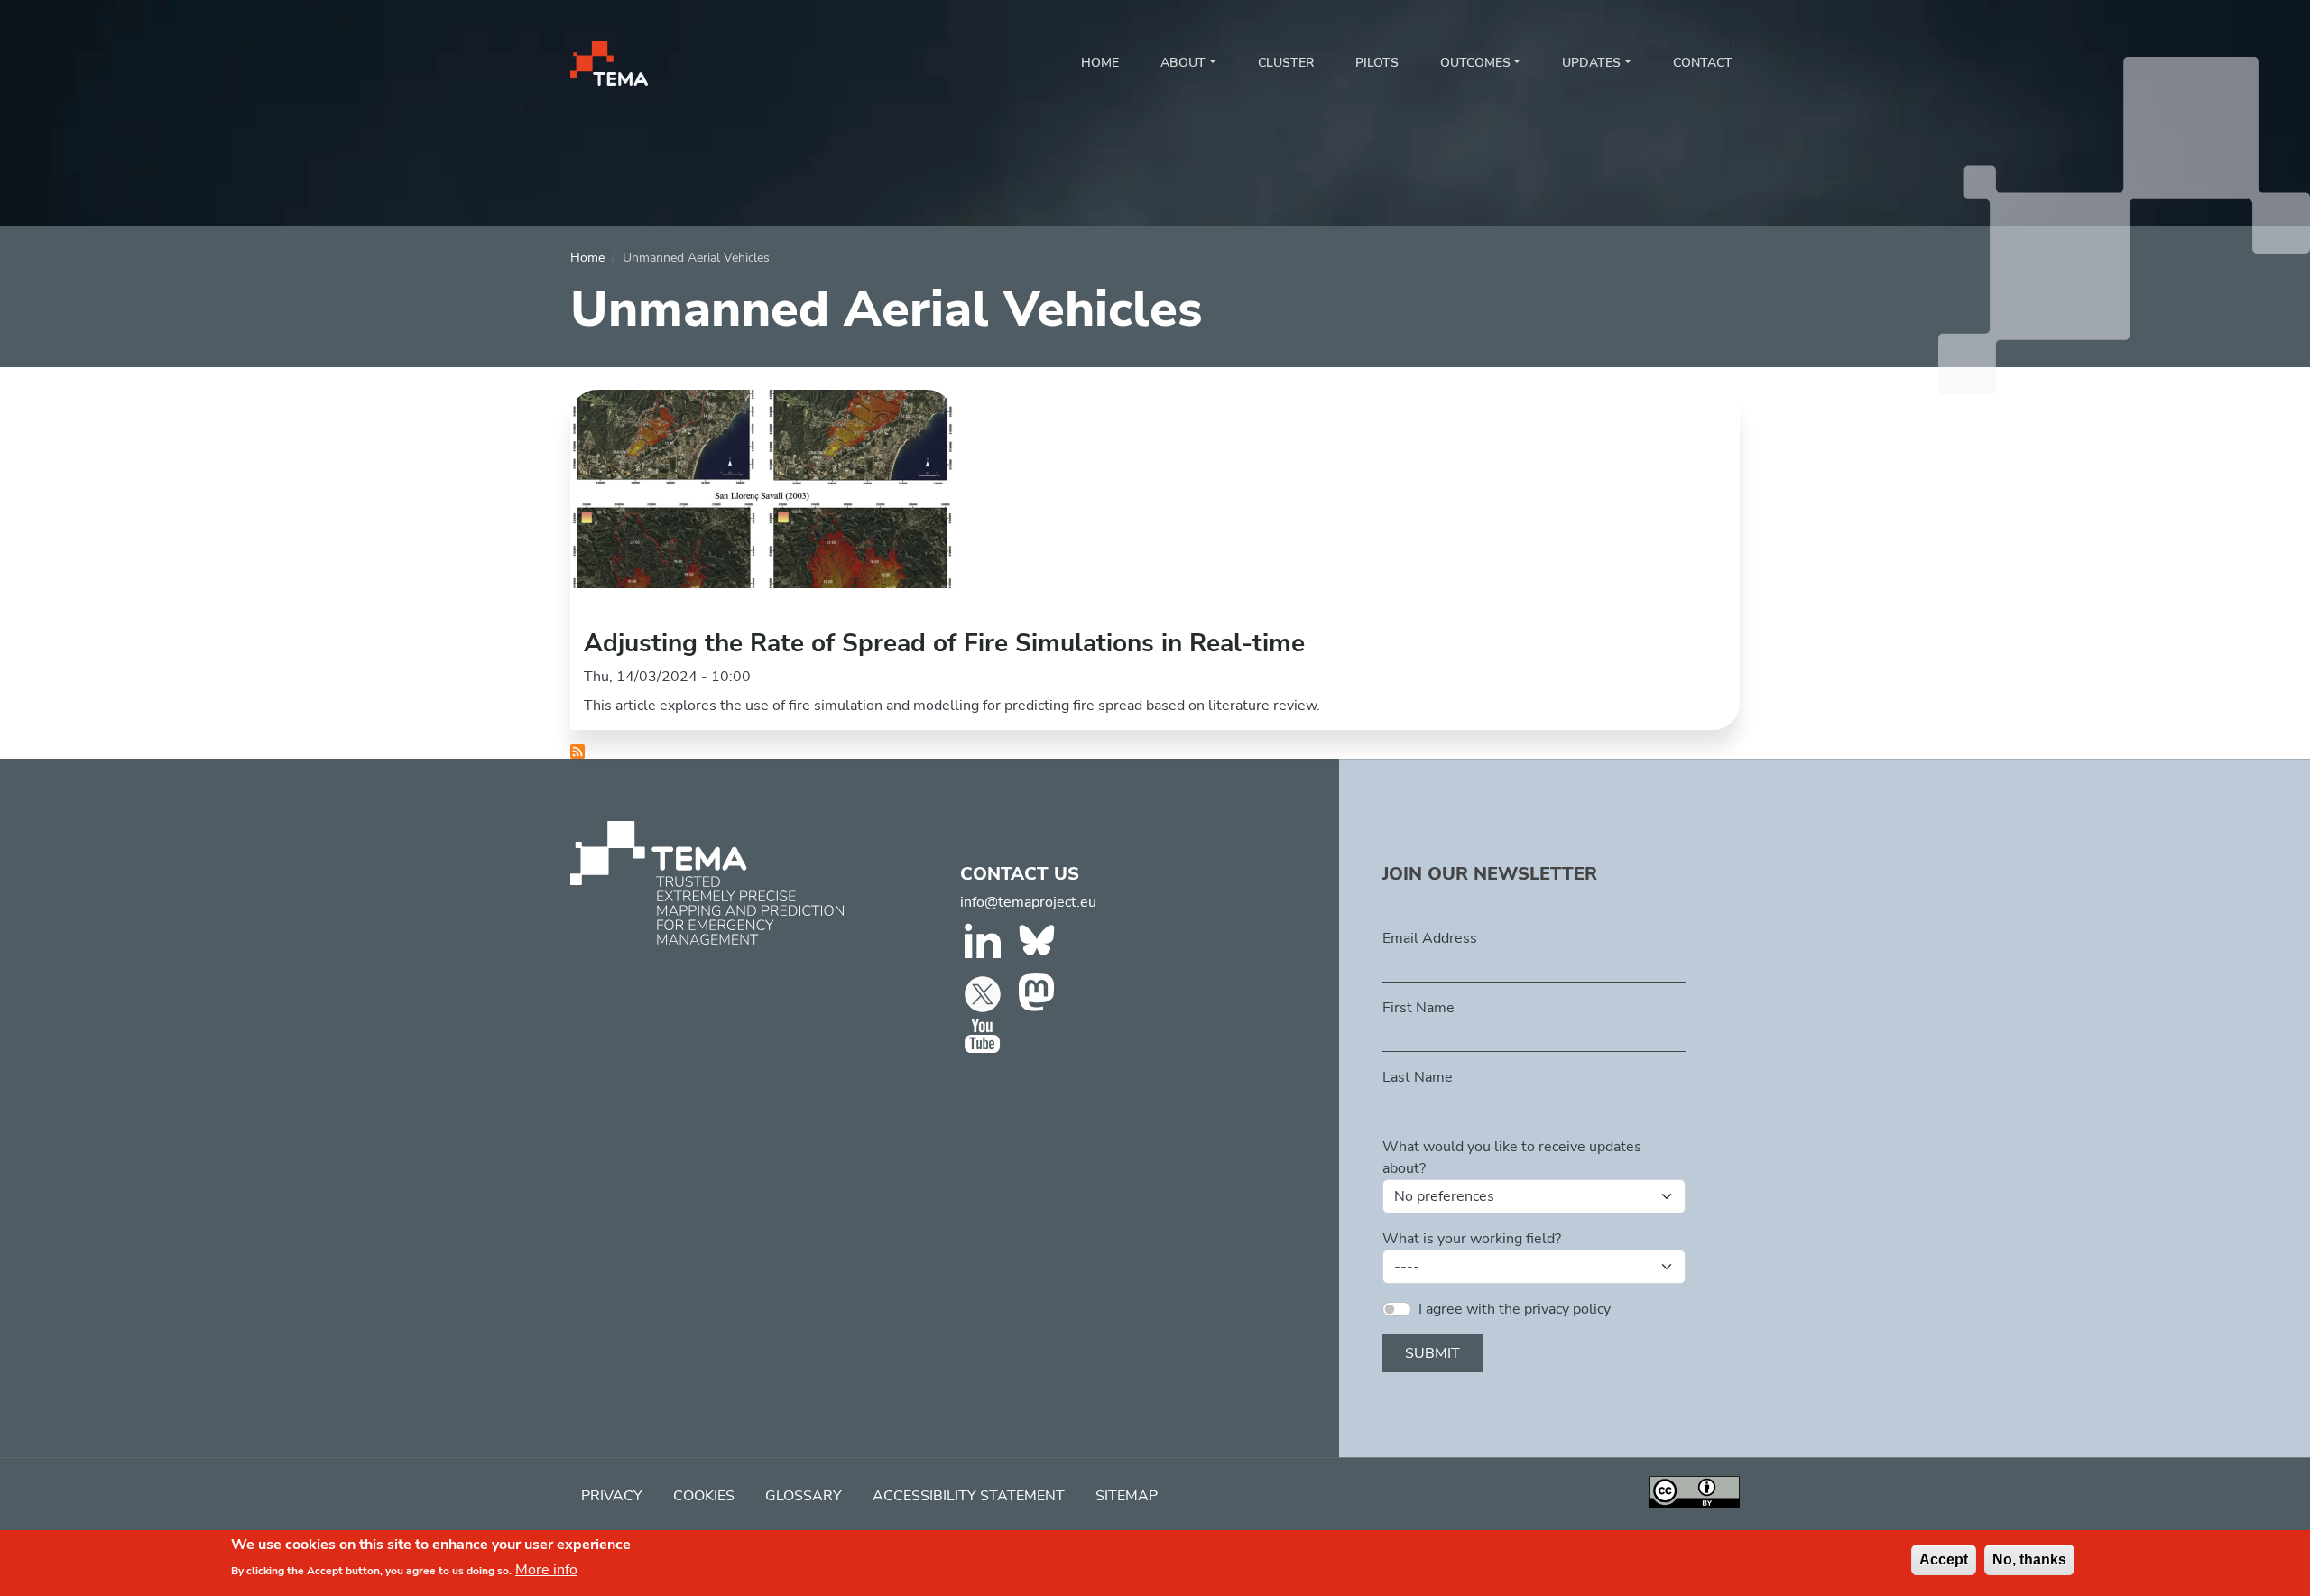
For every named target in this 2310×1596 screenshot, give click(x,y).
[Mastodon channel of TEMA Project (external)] (1039, 993)
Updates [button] (1591, 63)
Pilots (1377, 63)
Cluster (1286, 63)
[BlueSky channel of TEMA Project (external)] (1039, 945)
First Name (1418, 1008)
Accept (1944, 1559)
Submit (1432, 1353)
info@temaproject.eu (1028, 902)
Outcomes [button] (1475, 63)
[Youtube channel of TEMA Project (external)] (985, 1037)
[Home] (609, 63)
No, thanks (2029, 1559)
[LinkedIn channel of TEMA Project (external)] (985, 945)
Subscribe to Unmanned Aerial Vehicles (577, 752)
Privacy (612, 1496)
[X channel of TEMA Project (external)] (985, 993)
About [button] (1183, 63)
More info (546, 1570)
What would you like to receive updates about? (1512, 1158)
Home (1100, 63)
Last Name (1418, 1077)
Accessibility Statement (969, 1496)
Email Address (1430, 938)
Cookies (704, 1496)
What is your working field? (1472, 1239)
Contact (1703, 63)
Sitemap (1127, 1496)
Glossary (804, 1496)
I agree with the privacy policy (1515, 1309)
